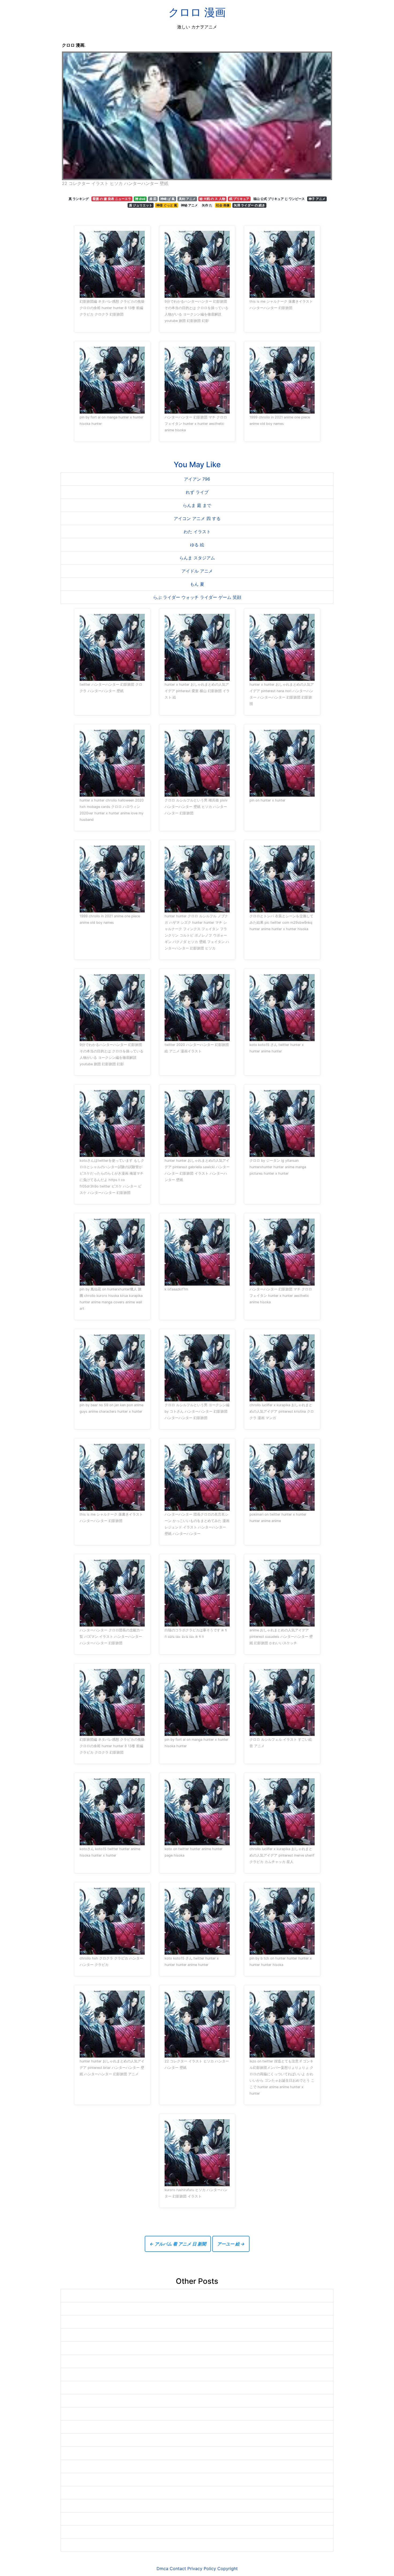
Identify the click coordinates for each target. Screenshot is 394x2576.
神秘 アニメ (189, 205)
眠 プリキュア (239, 199)
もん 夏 (197, 584)
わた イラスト (197, 532)
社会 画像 (223, 205)
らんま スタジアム (197, 558)
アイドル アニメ (197, 571)
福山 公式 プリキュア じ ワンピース (279, 199)
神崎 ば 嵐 (168, 199)
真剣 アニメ (187, 199)
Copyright (228, 2568)
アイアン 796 (197, 479)
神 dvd (140, 199)
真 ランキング (79, 199)
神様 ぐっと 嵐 (167, 205)
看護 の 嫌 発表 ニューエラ (112, 199)
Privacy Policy (202, 2568)
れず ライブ (197, 492)
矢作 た (207, 205)
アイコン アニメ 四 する (197, 518)
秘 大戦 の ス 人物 (212, 199)
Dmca (162, 2568)
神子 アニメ (317, 199)
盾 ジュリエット (141, 205)
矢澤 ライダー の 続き (249, 205)
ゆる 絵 (197, 545)
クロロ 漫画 (197, 12)
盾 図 (153, 199)
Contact (178, 2568)
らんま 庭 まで (197, 505)
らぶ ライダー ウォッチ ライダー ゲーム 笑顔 (197, 597)
